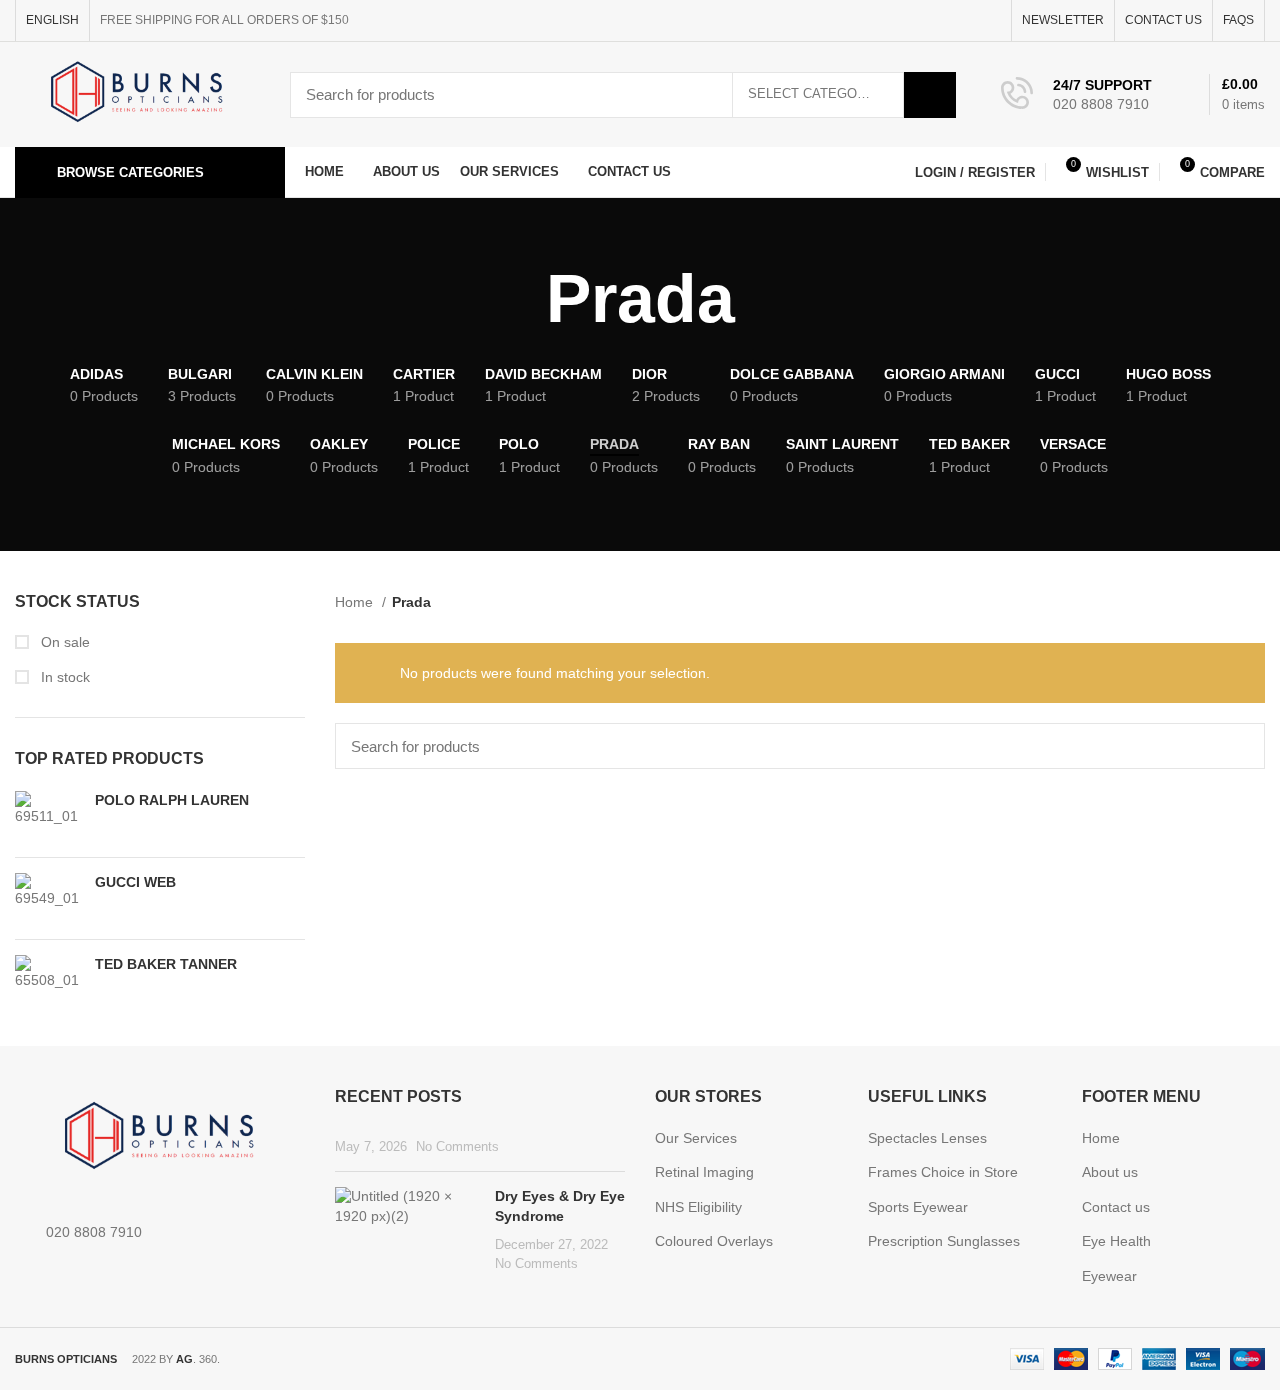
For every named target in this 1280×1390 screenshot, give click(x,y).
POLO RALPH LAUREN (172, 800)
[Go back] (521, 299)
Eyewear (1109, 1276)
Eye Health (1116, 1241)
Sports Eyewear (918, 1207)
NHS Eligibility (698, 1207)
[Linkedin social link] (966, 21)
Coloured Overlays (714, 1241)
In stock (63, 677)
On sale (63, 642)
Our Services (696, 1138)
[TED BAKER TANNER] (47, 980)
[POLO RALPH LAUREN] (47, 816)
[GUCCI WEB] (47, 898)
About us (1110, 1172)
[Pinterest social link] (943, 21)
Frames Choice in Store (943, 1172)
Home (356, 602)
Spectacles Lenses (927, 1138)
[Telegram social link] (989, 21)
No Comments (457, 1147)
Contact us (1116, 1207)
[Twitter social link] (920, 21)
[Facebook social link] (897, 21)
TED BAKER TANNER (166, 964)
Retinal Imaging (704, 1172)
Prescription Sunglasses (944, 1241)
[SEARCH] (930, 95)
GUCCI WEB (135, 882)
